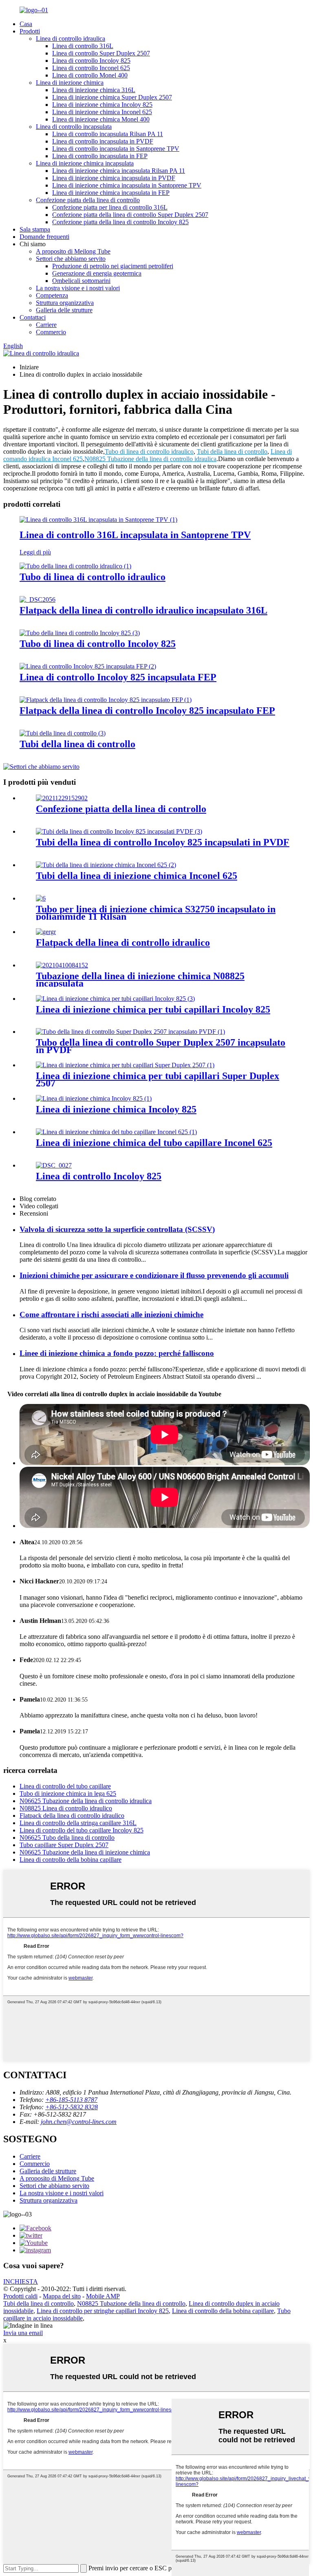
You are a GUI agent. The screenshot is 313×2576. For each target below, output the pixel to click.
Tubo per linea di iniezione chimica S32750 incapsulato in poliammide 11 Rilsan (156, 913)
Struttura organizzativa (65, 303)
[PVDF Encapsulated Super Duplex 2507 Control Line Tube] (130, 1032)
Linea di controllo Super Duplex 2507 (101, 53)
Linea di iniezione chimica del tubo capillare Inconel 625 (154, 1143)
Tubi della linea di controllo (232, 451)
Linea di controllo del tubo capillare (65, 1786)
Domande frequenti (44, 237)
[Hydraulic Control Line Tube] (75, 566)
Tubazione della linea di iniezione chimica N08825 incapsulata (140, 980)
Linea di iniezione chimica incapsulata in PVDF (114, 178)
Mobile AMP (103, 2296)
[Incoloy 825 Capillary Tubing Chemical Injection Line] (115, 999)
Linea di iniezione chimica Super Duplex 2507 (112, 97)
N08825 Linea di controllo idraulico (66, 1808)
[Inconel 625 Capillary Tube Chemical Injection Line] (116, 1132)
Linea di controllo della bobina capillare (71, 1860)
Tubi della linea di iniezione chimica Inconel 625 (137, 876)
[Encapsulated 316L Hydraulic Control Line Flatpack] (37, 599)
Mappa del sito (62, 2296)
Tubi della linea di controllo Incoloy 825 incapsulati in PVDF (163, 842)
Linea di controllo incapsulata (74, 127)
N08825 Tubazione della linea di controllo (131, 2303)
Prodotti (30, 31)
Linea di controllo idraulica (71, 39)
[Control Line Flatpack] (62, 798)
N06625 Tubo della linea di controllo (67, 1838)
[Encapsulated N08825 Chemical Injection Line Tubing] (62, 965)
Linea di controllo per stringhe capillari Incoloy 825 (103, 2311)
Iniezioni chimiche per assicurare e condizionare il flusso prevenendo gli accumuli (154, 1275)
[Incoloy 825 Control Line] (54, 1165)
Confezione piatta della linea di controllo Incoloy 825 (120, 222)
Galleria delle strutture (64, 310)
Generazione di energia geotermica (97, 273)
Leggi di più (35, 552)
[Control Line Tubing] (63, 733)
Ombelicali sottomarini (81, 281)
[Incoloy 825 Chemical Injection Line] (94, 1098)
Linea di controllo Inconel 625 (91, 68)
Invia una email (23, 2333)
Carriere (46, 325)
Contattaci (33, 317)
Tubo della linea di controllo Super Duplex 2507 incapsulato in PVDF (161, 1046)
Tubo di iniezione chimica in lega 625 (68, 1793)
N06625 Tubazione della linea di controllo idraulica (86, 1801)
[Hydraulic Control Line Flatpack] (46, 932)
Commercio (51, 332)
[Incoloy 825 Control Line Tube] (80, 633)
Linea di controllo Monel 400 (90, 75)
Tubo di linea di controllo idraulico (149, 451)
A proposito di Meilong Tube (73, 251)
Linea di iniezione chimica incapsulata (85, 163)
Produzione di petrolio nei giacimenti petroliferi (113, 266)
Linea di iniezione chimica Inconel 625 (102, 112)
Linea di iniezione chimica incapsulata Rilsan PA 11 (119, 171)
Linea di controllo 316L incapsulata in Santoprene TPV (135, 535)
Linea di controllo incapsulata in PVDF (103, 141)
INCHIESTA (21, 2281)
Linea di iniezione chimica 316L (94, 90)
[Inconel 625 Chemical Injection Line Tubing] (106, 865)
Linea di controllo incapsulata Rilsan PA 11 (108, 134)
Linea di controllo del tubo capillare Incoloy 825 (82, 1830)
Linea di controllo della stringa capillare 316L (78, 1823)
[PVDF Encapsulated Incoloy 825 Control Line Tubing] (119, 831)
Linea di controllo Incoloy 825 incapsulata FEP (118, 677)
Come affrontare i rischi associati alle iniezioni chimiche (111, 1314)
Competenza (52, 295)
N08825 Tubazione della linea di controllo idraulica (150, 459)
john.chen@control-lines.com (79, 2122)
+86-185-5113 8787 (71, 2100)
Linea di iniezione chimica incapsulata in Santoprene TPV (127, 185)
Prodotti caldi (20, 2296)
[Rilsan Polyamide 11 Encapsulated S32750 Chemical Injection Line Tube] (41, 898)
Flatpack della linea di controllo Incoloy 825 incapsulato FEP (147, 711)
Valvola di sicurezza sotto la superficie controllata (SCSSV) (117, 1229)
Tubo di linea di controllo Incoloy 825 (98, 644)
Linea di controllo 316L (83, 46)
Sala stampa (35, 229)
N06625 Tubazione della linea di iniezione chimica (85, 1852)
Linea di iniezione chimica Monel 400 (101, 119)
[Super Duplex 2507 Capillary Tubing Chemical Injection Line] (125, 1065)
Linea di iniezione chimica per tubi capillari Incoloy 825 (153, 1009)
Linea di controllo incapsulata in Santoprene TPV (116, 149)
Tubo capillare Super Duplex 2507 (64, 1845)
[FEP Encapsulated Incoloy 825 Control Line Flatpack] (106, 700)
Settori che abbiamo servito (71, 259)
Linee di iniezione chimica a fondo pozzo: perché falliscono (117, 1353)
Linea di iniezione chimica (70, 83)
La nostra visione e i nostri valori (78, 288)
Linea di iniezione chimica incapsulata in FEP (111, 193)
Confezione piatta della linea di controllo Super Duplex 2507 (130, 215)
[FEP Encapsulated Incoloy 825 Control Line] (88, 666)
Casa (26, 24)
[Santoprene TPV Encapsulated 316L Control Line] (98, 520)
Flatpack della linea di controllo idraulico (123, 943)
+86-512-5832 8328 (72, 2107)
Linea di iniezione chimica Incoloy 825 (102, 105)
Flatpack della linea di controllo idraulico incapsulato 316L (143, 610)
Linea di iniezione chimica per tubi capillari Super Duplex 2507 (158, 1079)
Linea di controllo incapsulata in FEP (100, 156)
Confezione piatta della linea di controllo (88, 200)
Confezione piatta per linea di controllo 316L (110, 207)
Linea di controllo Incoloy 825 (91, 61)
